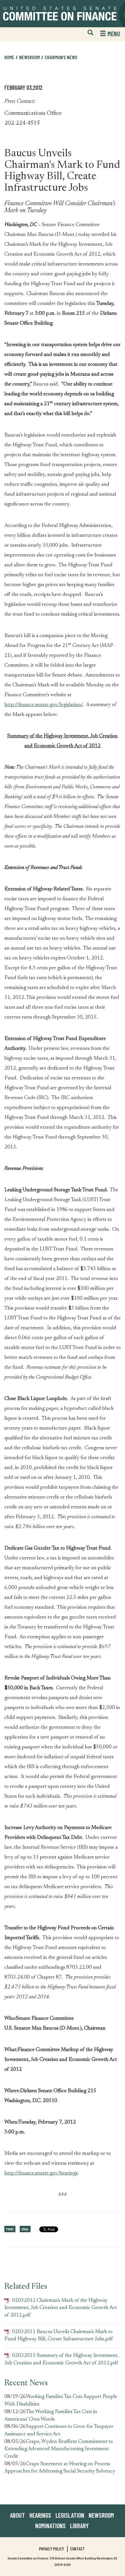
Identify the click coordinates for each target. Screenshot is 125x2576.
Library (79, 2526)
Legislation (70, 2515)
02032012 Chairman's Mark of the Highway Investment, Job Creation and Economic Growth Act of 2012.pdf (61, 2308)
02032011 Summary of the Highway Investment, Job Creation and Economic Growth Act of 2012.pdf (61, 2359)
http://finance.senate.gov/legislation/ (44, 705)
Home (9, 57)
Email (25, 2229)
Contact (77, 2549)
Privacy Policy (51, 2549)
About (17, 2515)
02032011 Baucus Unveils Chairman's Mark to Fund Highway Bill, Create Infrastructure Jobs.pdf (59, 2336)
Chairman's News (61, 57)
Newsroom (101, 2515)
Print (10, 2229)
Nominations (50, 2526)
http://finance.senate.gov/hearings (41, 2173)
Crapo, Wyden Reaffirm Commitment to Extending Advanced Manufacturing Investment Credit (59, 2449)
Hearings (40, 2515)
